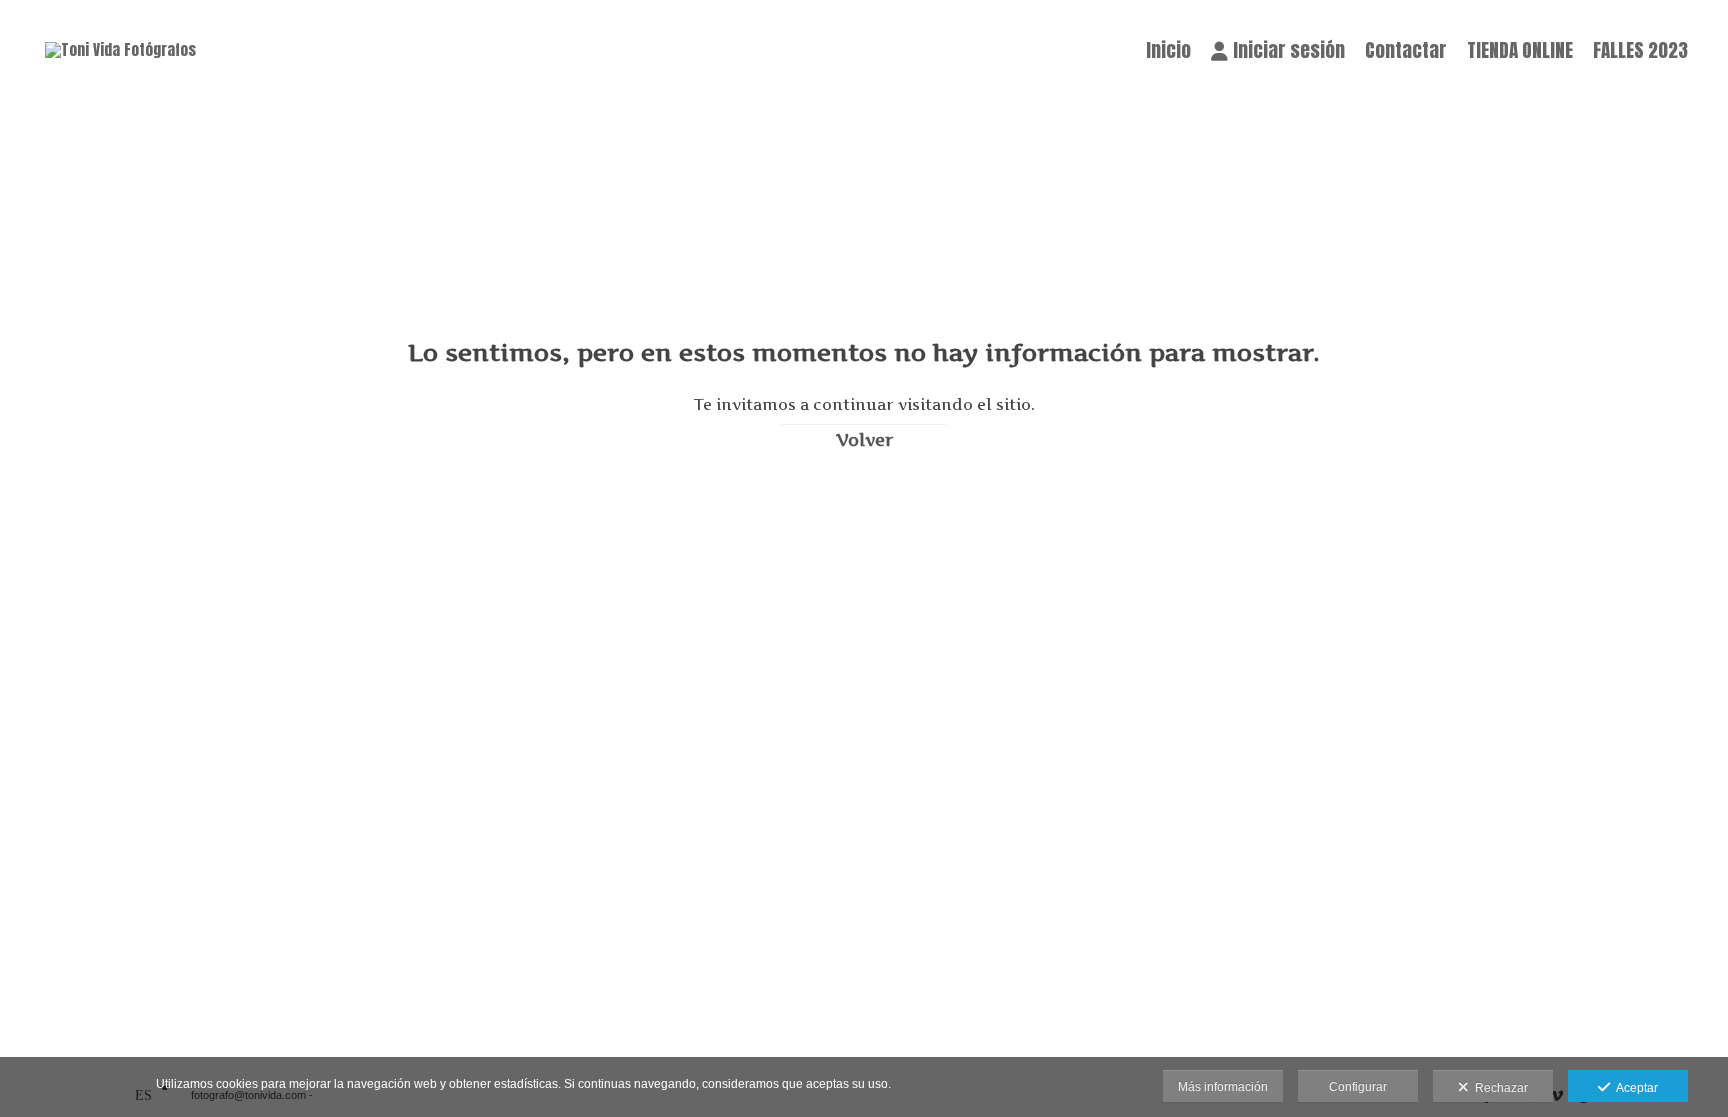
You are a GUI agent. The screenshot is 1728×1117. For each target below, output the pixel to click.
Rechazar (1498, 1088)
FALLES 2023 (1640, 50)
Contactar (1406, 50)
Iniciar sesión (1289, 50)
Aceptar (1634, 1088)
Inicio (1168, 50)
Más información (1223, 1087)
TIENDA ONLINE (1520, 50)
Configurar (1358, 1087)
